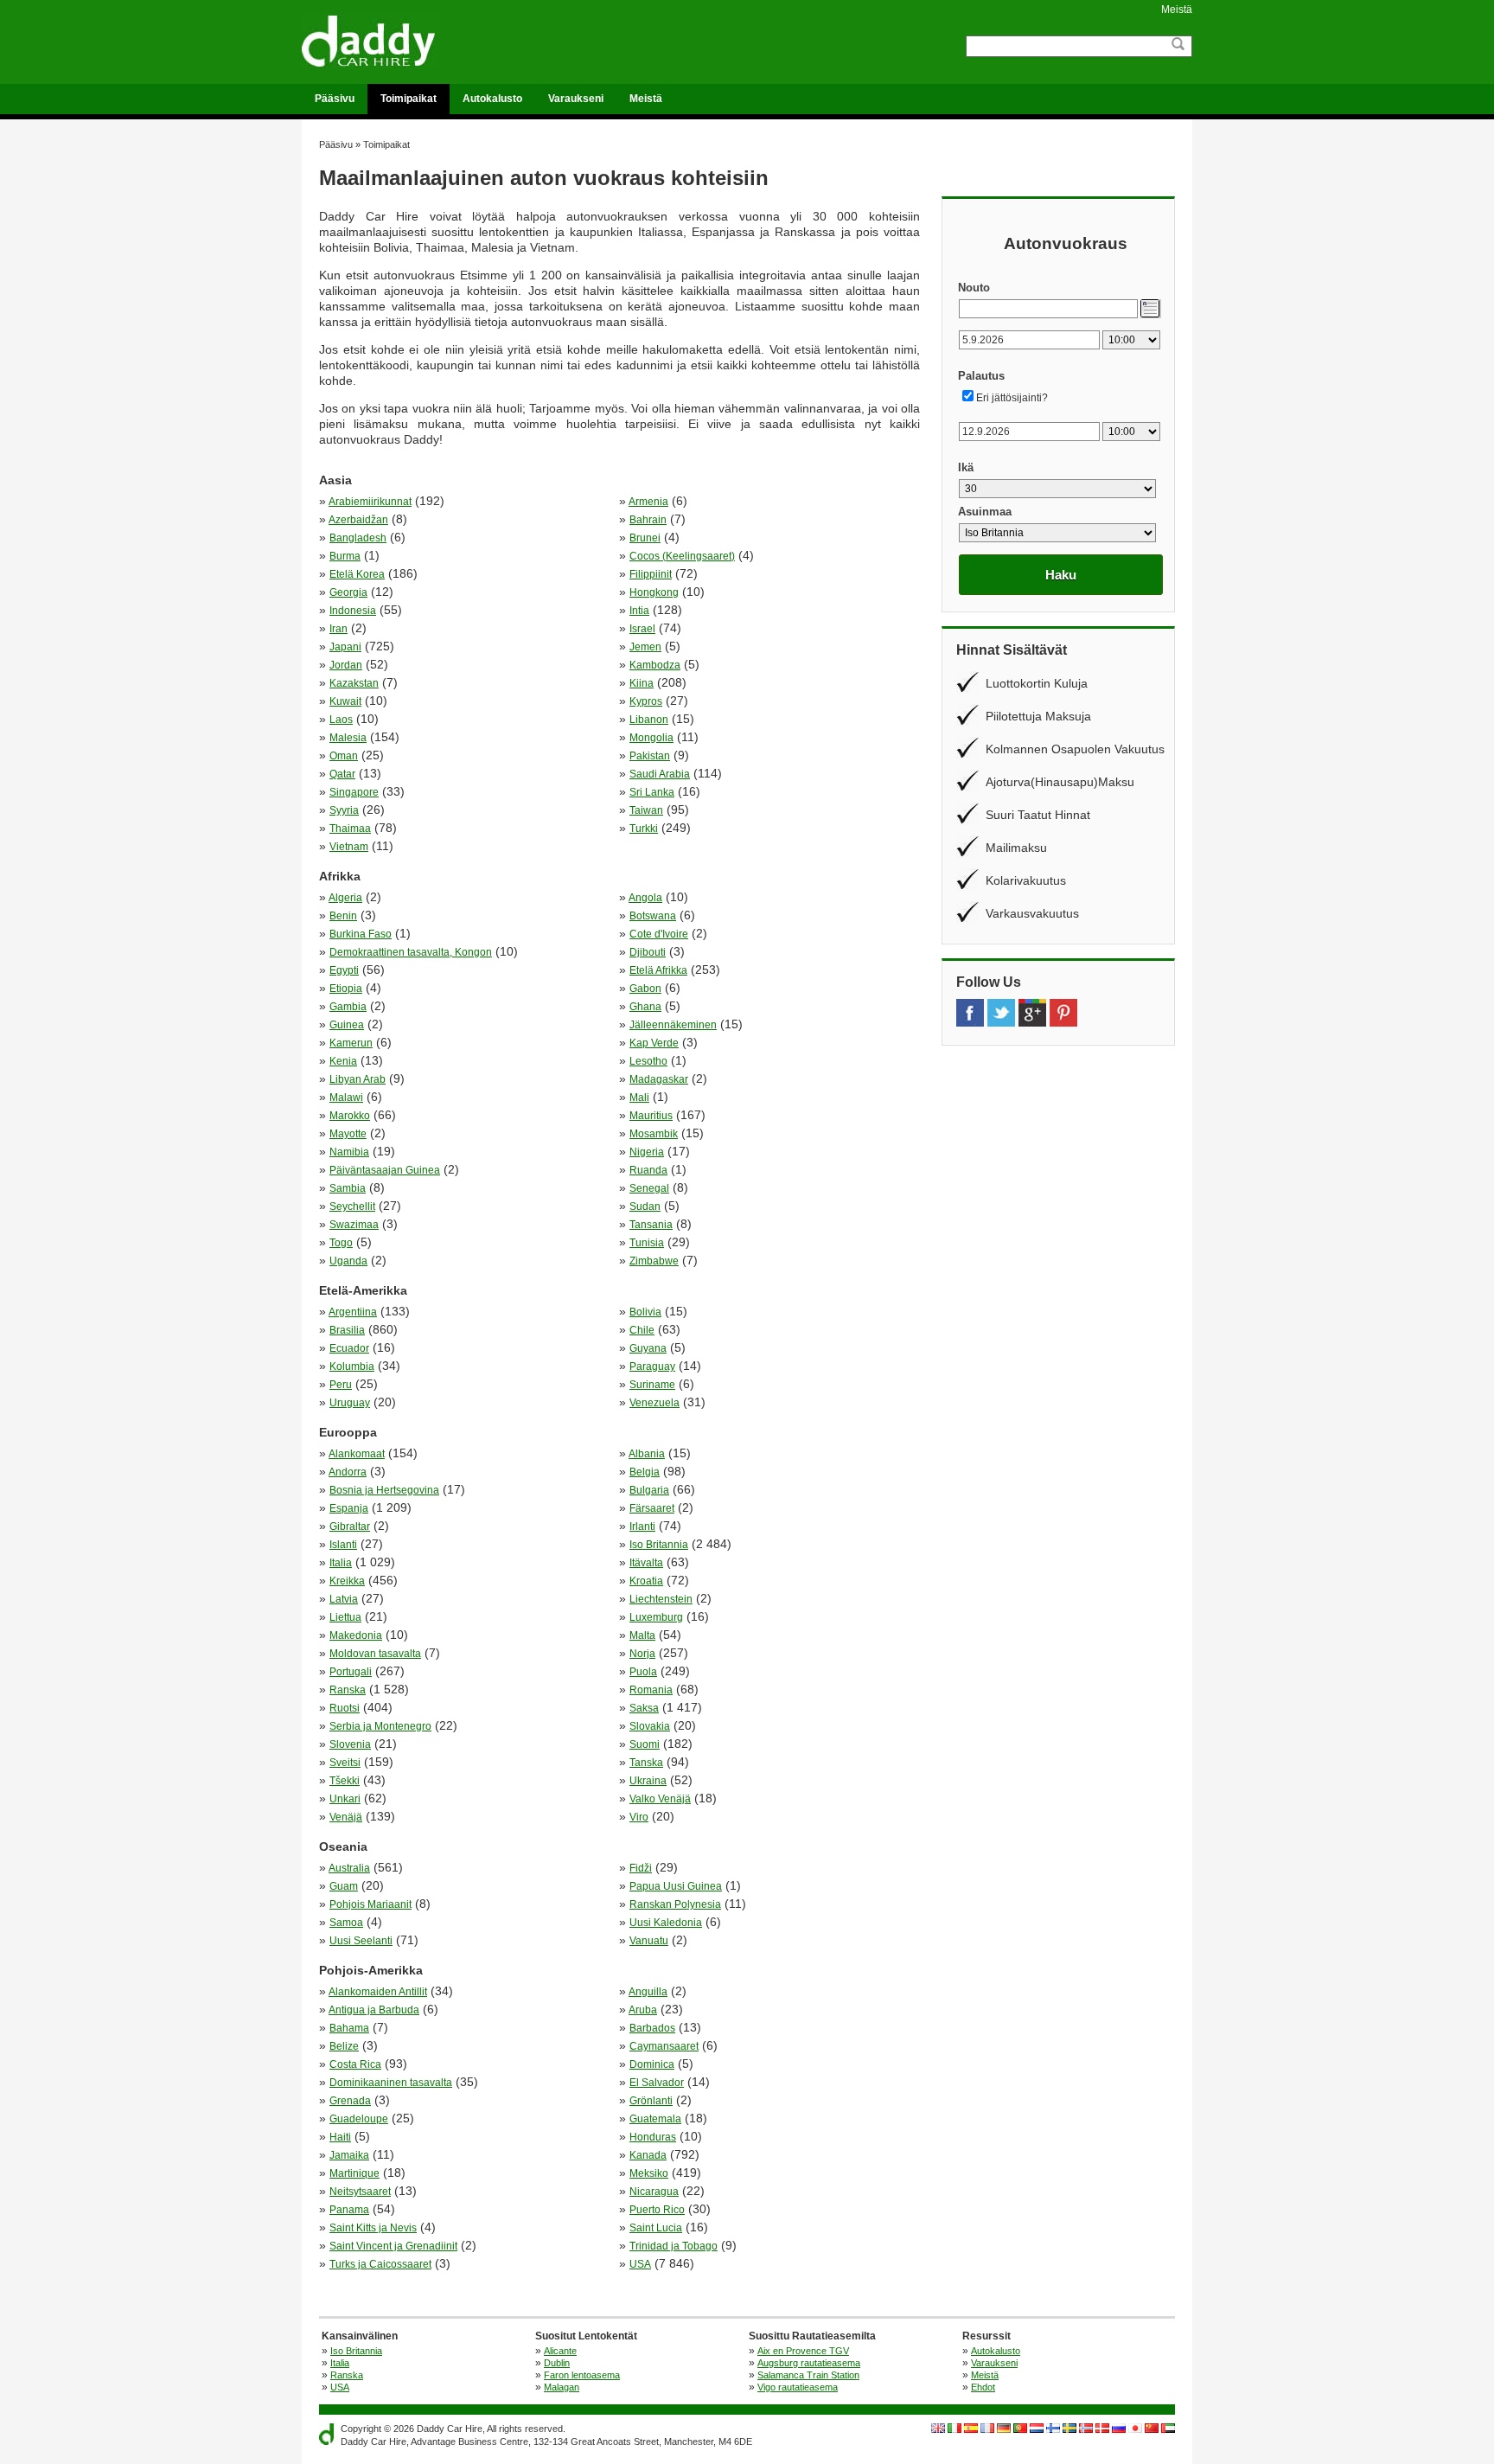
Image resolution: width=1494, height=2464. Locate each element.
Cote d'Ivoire (659, 934)
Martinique (354, 2173)
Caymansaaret (664, 2046)
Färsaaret (652, 1508)
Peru (341, 1385)
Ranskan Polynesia (675, 1904)
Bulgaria (649, 1490)
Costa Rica (355, 2064)
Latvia (344, 1599)
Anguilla (648, 1992)
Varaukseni (576, 99)
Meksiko (649, 2173)
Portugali (351, 1672)
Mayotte (348, 1134)
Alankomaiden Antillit (378, 1992)
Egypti (344, 970)
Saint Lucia (656, 2228)
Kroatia (646, 1581)
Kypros (646, 701)
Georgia (348, 592)
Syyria (344, 810)
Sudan (645, 1206)
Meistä (1177, 10)
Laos (341, 720)
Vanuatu (649, 1941)
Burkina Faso (361, 934)
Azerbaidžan (358, 520)
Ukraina (648, 1781)
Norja (642, 1654)
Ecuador (349, 1348)
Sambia (348, 1188)
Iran (338, 629)
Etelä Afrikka (658, 970)
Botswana (653, 916)
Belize (344, 2046)
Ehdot (983, 2387)
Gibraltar (350, 1526)
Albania (647, 1454)
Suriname (652, 1385)
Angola (645, 898)
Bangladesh (358, 538)
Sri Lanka (652, 792)
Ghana (645, 1007)
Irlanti (642, 1526)
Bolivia (645, 1312)
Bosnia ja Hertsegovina (384, 1490)
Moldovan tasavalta (375, 1654)
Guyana (648, 1348)
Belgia (645, 1472)
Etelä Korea (357, 574)
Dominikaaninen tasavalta (391, 2083)
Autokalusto (492, 99)
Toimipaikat (409, 99)
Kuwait (345, 701)
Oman (344, 756)
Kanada (648, 2155)
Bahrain (648, 520)
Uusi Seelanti (361, 1941)
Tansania (651, 1225)
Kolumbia (352, 1366)
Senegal (649, 1188)
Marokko (350, 1116)
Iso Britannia (659, 1545)
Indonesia (353, 611)
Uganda (348, 1261)
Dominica (652, 2064)
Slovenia (350, 1744)
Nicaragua (654, 2192)
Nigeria (647, 1152)
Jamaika (349, 2155)
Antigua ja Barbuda (374, 2010)
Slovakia (650, 1726)
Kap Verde (654, 1043)
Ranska (348, 1690)
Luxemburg (656, 1617)
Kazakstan (354, 683)
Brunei (645, 538)
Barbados (652, 2028)
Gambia (348, 1007)
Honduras (653, 2137)
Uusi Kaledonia (666, 1923)
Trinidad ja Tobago (674, 2246)
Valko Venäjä (660, 1799)
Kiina (642, 683)
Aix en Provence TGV (803, 2351)
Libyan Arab (358, 1079)
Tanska (646, 1763)
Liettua (345, 1617)
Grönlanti (651, 2101)
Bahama (349, 2028)
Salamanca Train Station (808, 2375)
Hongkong (654, 592)
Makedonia (356, 1635)
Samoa (346, 1923)
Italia (341, 1563)
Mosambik (654, 1134)
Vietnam (349, 847)
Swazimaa (354, 1225)
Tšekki (345, 1781)
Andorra (348, 1472)
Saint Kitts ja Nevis (373, 2228)
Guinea (347, 1025)
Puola (643, 1672)
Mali (639, 1098)
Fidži (641, 1868)
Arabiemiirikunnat (370, 502)
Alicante (560, 2351)
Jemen (645, 647)
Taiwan (646, 810)
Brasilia (347, 1330)
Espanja (349, 1508)
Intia (639, 611)
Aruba (643, 2010)
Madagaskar (659, 1079)
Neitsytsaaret (360, 2192)
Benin (343, 916)
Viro (639, 1817)
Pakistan (650, 756)
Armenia (648, 502)
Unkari (345, 1799)
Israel (642, 629)
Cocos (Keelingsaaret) (682, 556)
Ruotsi (345, 1708)
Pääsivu (335, 99)
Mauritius (651, 1116)
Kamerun (351, 1043)
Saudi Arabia (660, 774)
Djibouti (648, 952)
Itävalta (646, 1563)
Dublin (557, 2363)
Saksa (644, 1708)
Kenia (343, 1061)
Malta (642, 1635)
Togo (341, 1243)
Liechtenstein (661, 1599)
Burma (345, 556)
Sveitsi (345, 1763)
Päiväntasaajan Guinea (385, 1170)
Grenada (350, 2101)
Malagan (562, 2387)
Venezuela (654, 1403)
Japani (345, 647)
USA (640, 2264)
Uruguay (350, 1403)
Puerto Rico (657, 2210)
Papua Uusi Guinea (676, 1886)
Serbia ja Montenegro (380, 1726)
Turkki (644, 829)
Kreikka (347, 1581)
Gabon (645, 989)
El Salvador (657, 2083)
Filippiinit (651, 574)
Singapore (354, 792)
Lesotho (648, 1061)
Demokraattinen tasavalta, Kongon (411, 952)
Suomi (645, 1744)
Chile (642, 1330)
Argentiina (353, 1312)
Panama (349, 2210)
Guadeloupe (359, 2119)
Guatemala (655, 2119)
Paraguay (652, 1366)
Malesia (348, 738)
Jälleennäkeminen (673, 1025)
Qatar (342, 774)
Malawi (346, 1098)
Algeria (345, 898)
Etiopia (346, 989)
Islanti (343, 1545)
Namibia (349, 1152)
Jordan (346, 665)
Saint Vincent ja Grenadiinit (393, 2246)
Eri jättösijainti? (1012, 398)
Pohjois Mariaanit (370, 1904)
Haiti (340, 2137)
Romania (651, 1690)
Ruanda (648, 1170)
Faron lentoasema (582, 2375)
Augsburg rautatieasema (809, 2363)
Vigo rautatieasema (798, 2387)
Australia (349, 1868)
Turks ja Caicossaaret (380, 2264)
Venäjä (346, 1817)
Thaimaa (350, 829)
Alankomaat (357, 1454)
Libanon (649, 720)
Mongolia (651, 738)
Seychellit (352, 1206)
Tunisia (647, 1243)
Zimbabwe (654, 1261)
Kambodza (655, 665)
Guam (344, 1886)
